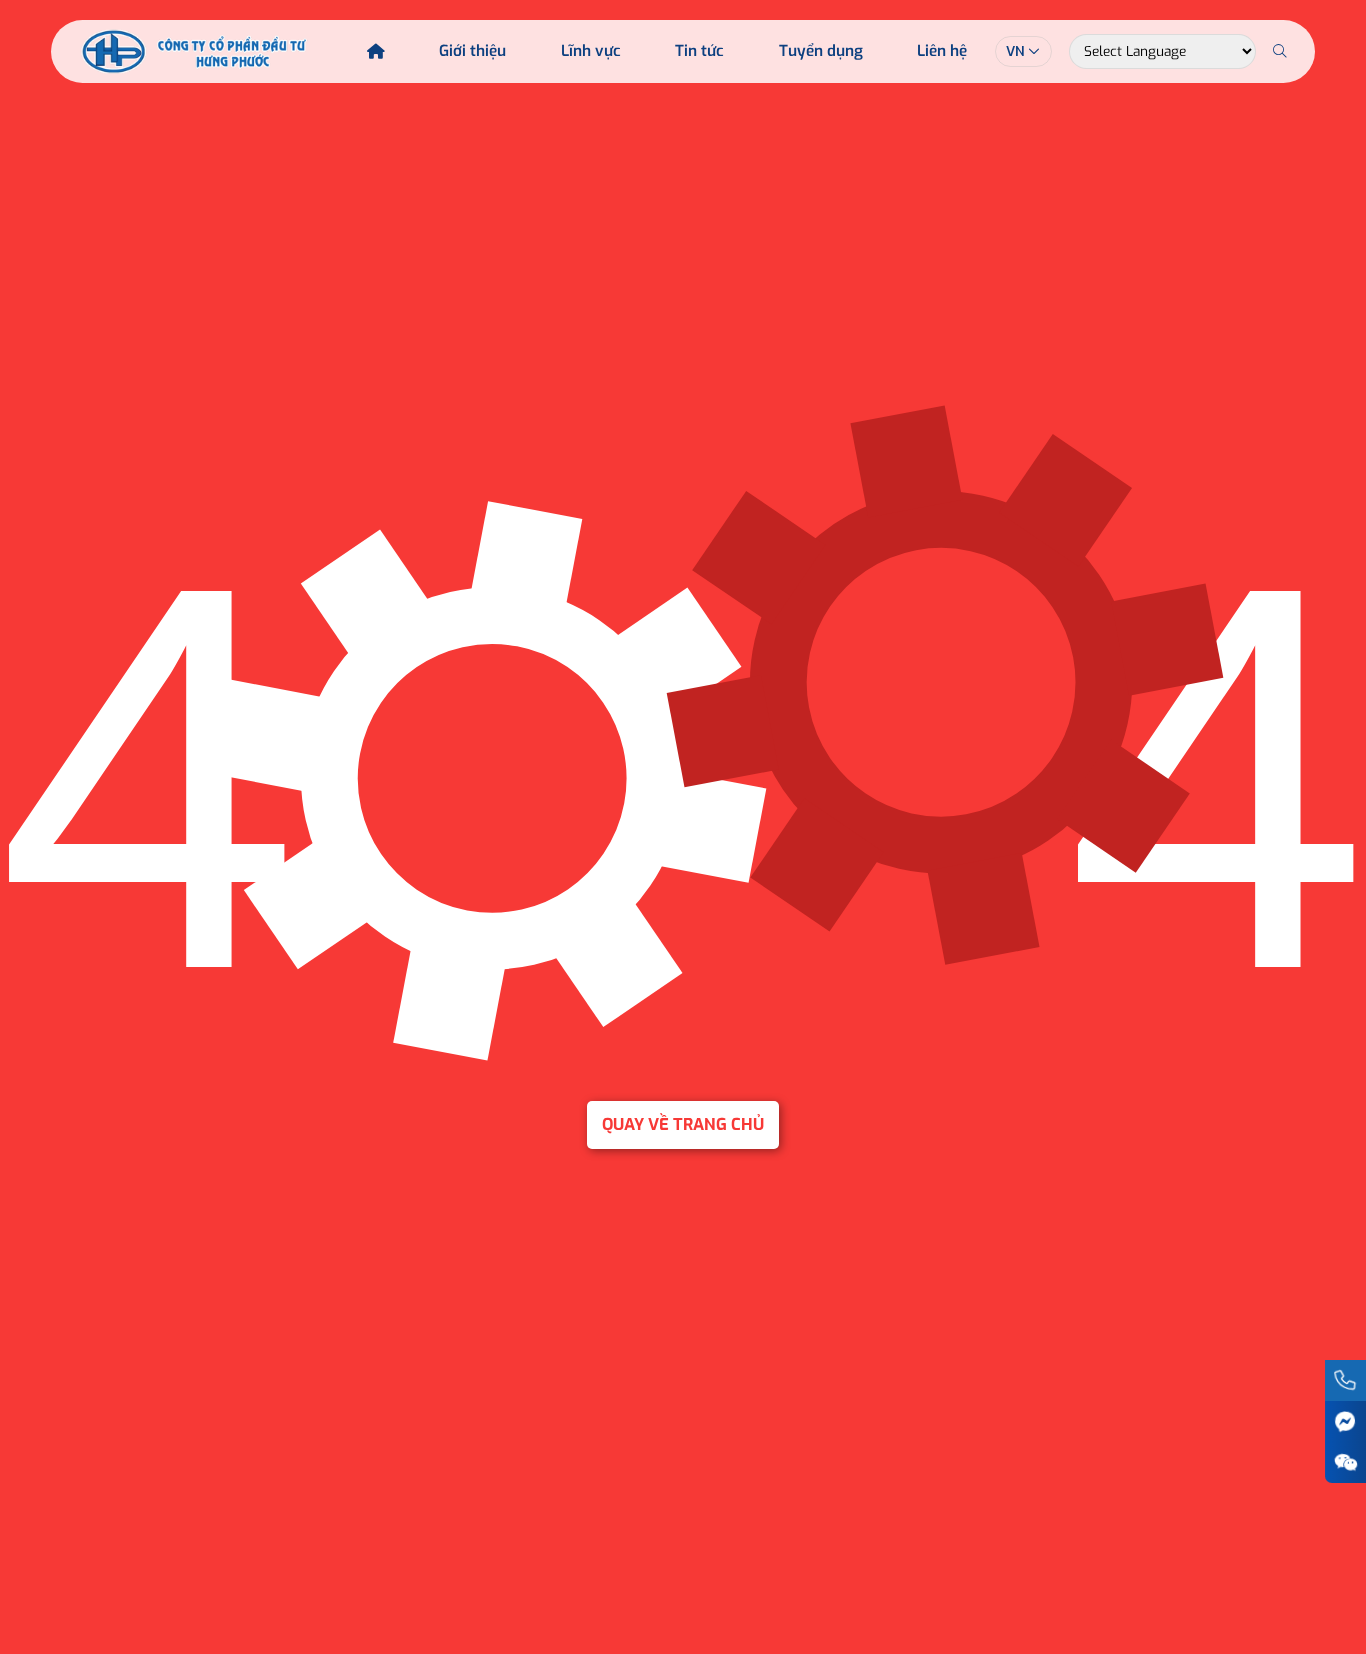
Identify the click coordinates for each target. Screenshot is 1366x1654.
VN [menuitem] (1015, 51)
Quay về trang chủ (683, 1124)
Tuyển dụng (821, 51)
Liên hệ (942, 51)
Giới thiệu (472, 51)
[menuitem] (1023, 51)
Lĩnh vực (591, 51)
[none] (1023, 51)
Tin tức (699, 51)
